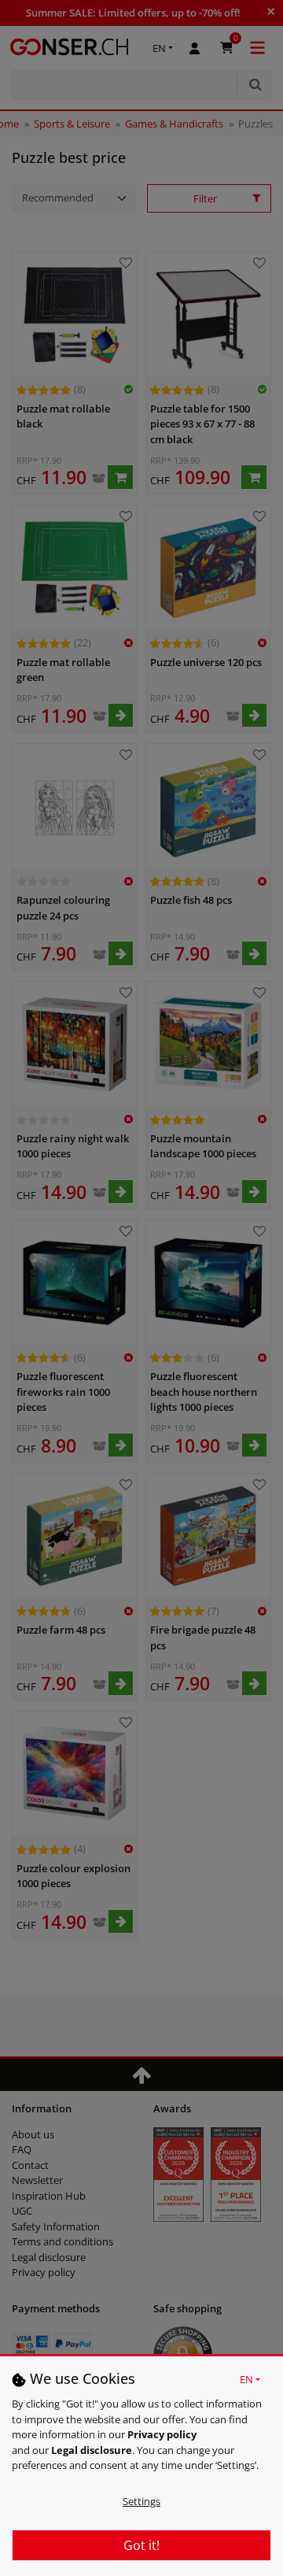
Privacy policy (162, 2434)
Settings (141, 2501)
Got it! (141, 2545)
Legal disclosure (92, 2450)
